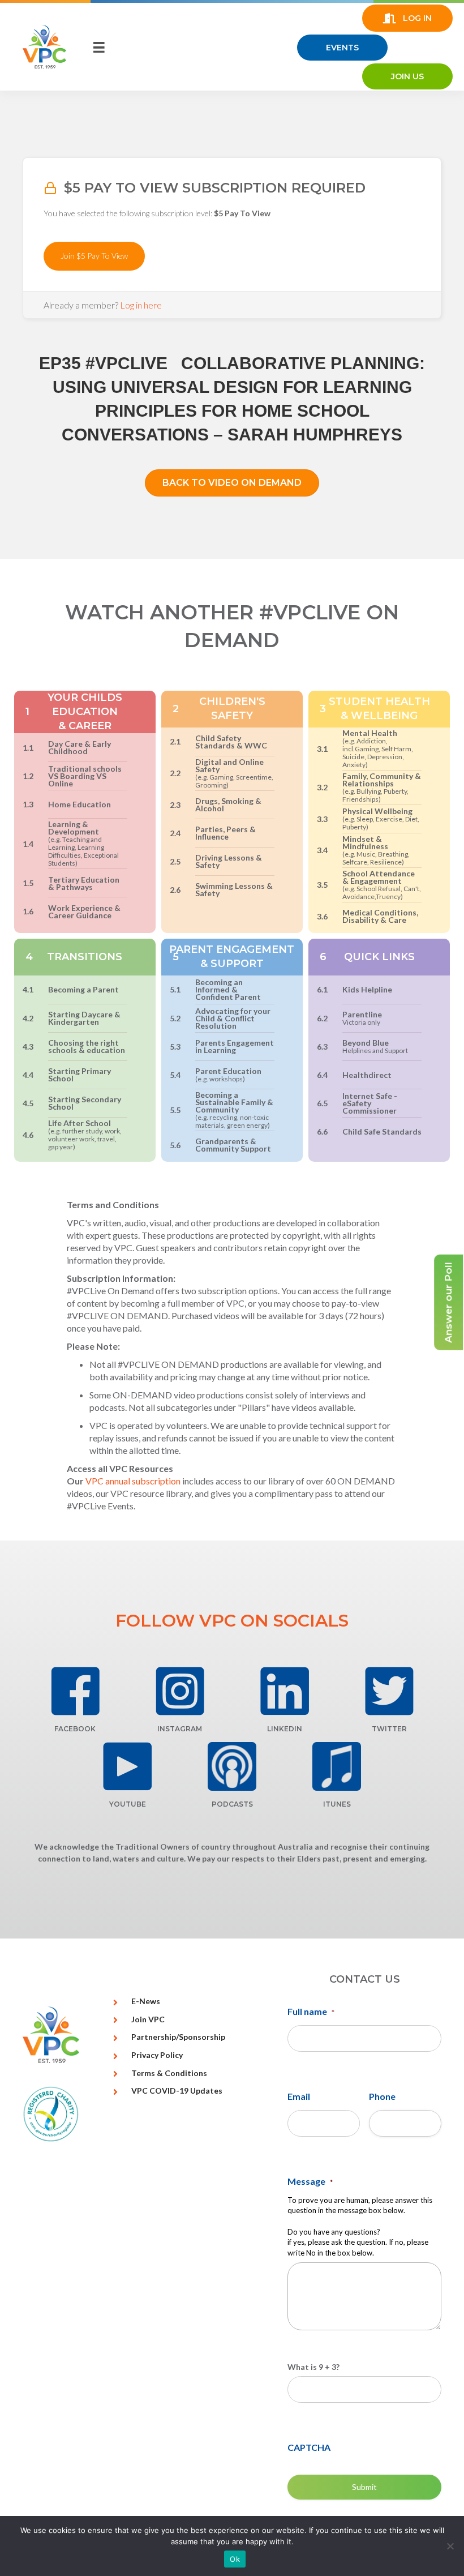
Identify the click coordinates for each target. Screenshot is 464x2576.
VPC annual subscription (133, 1481)
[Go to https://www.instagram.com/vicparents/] (180, 1691)
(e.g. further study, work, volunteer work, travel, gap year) (85, 1139)
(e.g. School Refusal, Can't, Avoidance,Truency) (382, 893)
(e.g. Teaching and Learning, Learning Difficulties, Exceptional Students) (83, 851)
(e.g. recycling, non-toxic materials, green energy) (233, 1121)
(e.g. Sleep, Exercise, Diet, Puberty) (381, 823)
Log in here (141, 305)
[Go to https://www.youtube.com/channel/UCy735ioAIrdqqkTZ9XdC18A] (128, 1766)
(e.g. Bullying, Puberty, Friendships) (375, 795)
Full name (311, 2011)
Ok (235, 2559)
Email (299, 2096)
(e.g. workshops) (220, 1079)
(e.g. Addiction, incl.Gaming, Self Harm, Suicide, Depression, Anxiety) (378, 753)
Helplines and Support (375, 1050)
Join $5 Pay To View (94, 256)
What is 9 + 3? (313, 2367)
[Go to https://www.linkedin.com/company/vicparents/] (284, 1691)
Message (310, 2181)
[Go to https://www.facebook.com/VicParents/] (75, 1691)
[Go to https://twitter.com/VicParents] (389, 1691)
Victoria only (361, 1022)
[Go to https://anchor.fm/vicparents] (232, 1766)
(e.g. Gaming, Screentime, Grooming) (234, 781)
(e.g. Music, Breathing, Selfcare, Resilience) (376, 858)
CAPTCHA (309, 2447)
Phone (382, 2096)
